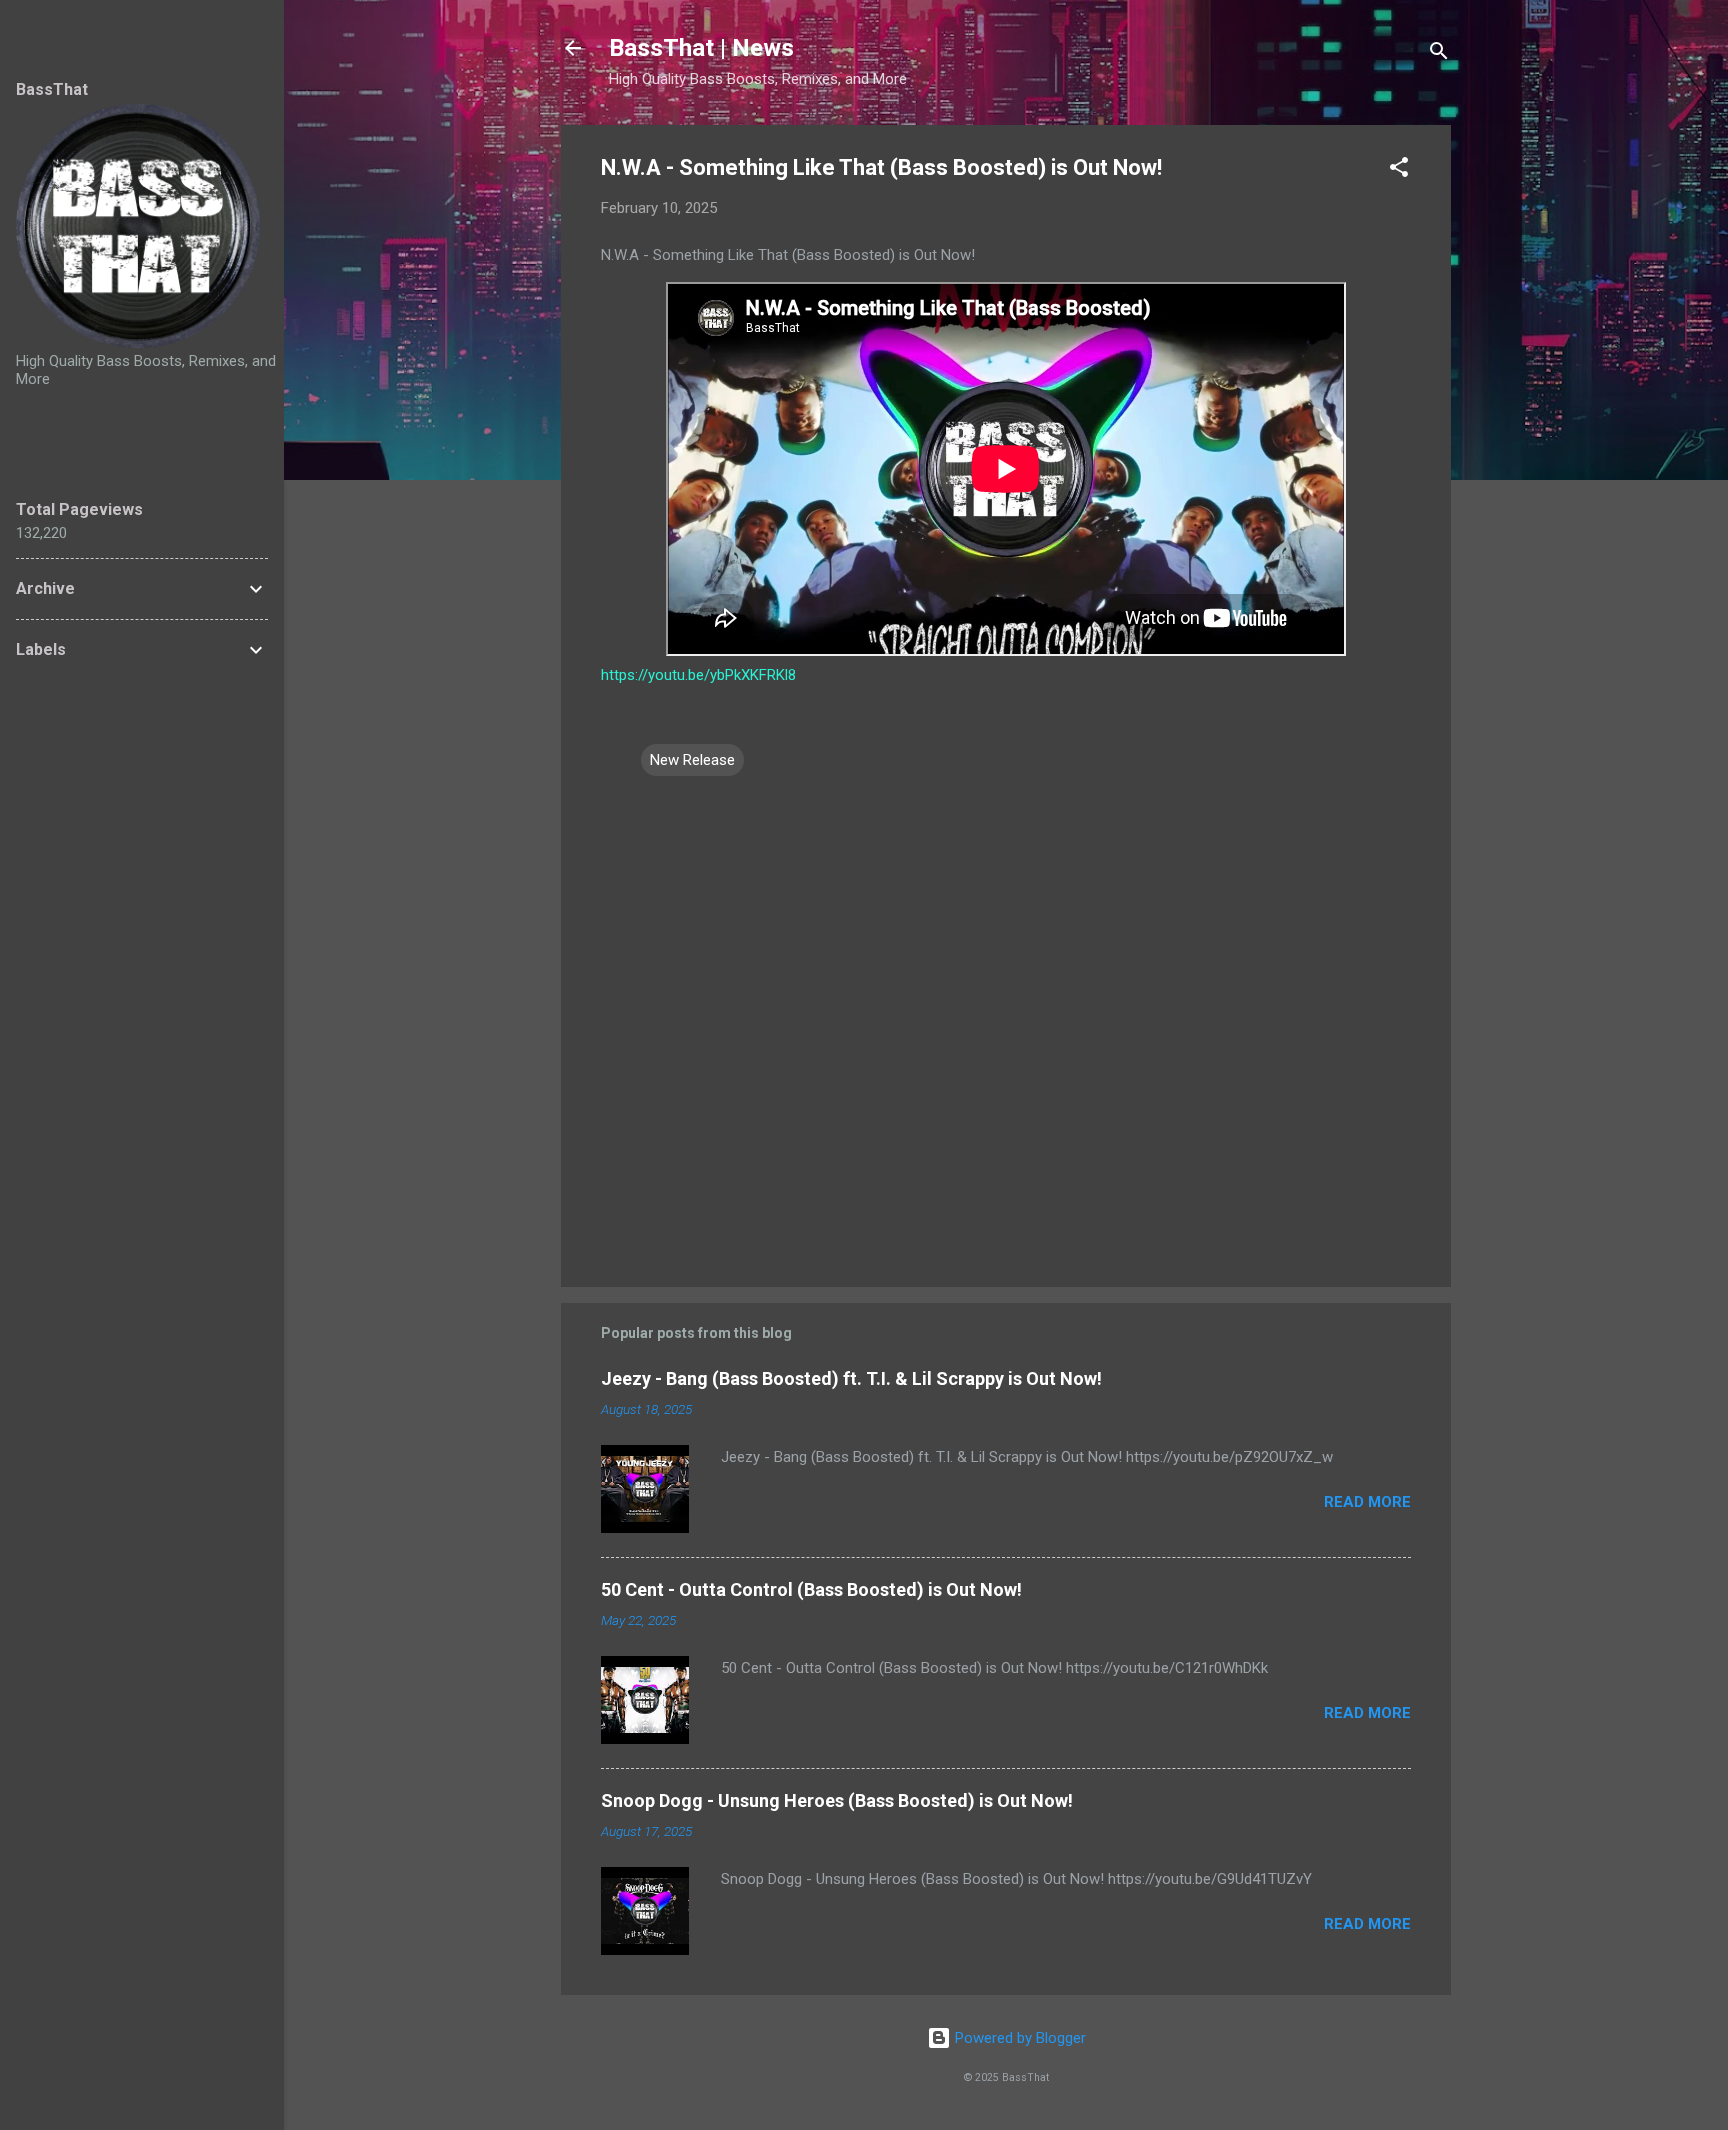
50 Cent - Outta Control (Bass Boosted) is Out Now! (811, 1589)
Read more (1367, 1502)
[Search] (1439, 54)
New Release (692, 760)
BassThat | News (701, 48)
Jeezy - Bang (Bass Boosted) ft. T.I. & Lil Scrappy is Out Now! (851, 1378)
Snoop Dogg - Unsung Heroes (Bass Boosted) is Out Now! (837, 1800)
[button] (1399, 170)
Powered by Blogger (1018, 2038)
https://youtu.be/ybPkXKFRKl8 (698, 675)
